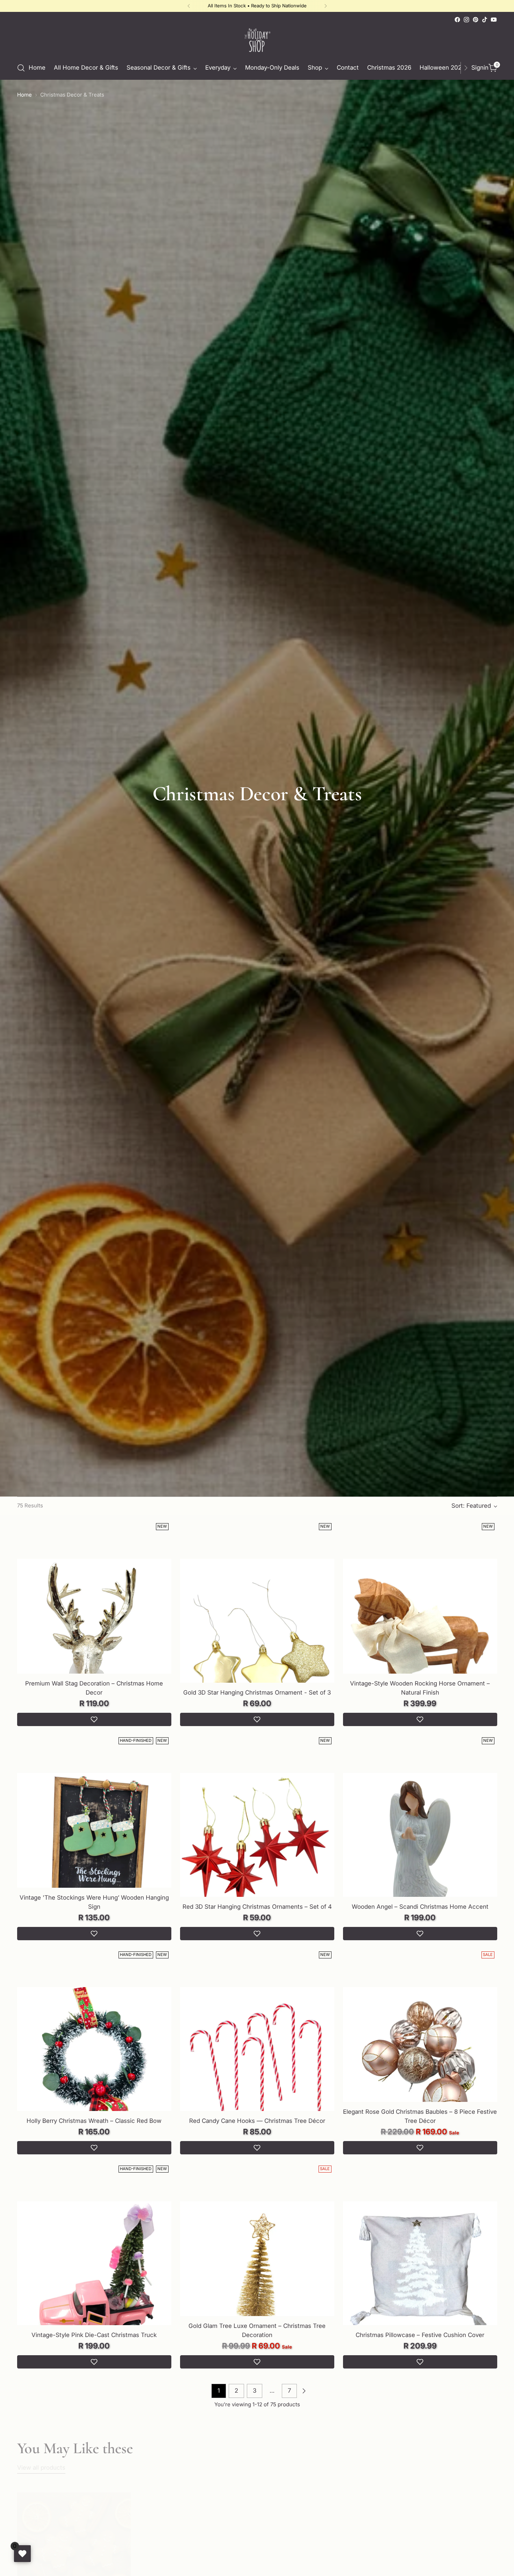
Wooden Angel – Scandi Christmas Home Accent (420, 1907)
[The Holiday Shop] (257, 40)
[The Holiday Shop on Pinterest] (476, 20)
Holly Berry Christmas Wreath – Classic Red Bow (94, 2121)
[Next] (326, 6)
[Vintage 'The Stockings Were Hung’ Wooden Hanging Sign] (94, 1850)
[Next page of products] (304, 2391)
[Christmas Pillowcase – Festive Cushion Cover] (420, 2279)
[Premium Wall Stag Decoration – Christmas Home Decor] (94, 1636)
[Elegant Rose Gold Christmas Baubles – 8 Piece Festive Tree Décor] (420, 2064)
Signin (478, 68)
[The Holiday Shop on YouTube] (494, 20)
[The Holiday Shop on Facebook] (457, 20)
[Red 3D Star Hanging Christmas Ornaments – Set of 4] (257, 1850)
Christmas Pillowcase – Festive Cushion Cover (420, 2335)
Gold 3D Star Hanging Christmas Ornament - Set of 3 (257, 1692)
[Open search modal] (21, 68)
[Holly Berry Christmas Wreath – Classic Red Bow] (94, 2064)
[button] (94, 1719)
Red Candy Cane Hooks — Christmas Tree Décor (257, 2121)
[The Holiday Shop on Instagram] (466, 20)
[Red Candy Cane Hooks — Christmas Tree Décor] (257, 2064)
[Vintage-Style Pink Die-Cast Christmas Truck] (94, 2279)
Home (24, 95)
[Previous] (189, 6)
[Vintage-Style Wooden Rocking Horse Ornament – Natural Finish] (420, 1636)
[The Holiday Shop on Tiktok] (485, 20)
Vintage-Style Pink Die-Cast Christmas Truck (94, 2335)
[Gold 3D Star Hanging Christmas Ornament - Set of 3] (257, 1636)
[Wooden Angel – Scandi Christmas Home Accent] (420, 1850)
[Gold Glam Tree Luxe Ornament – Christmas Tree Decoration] (257, 2279)
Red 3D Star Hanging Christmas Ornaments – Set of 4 (257, 1907)
